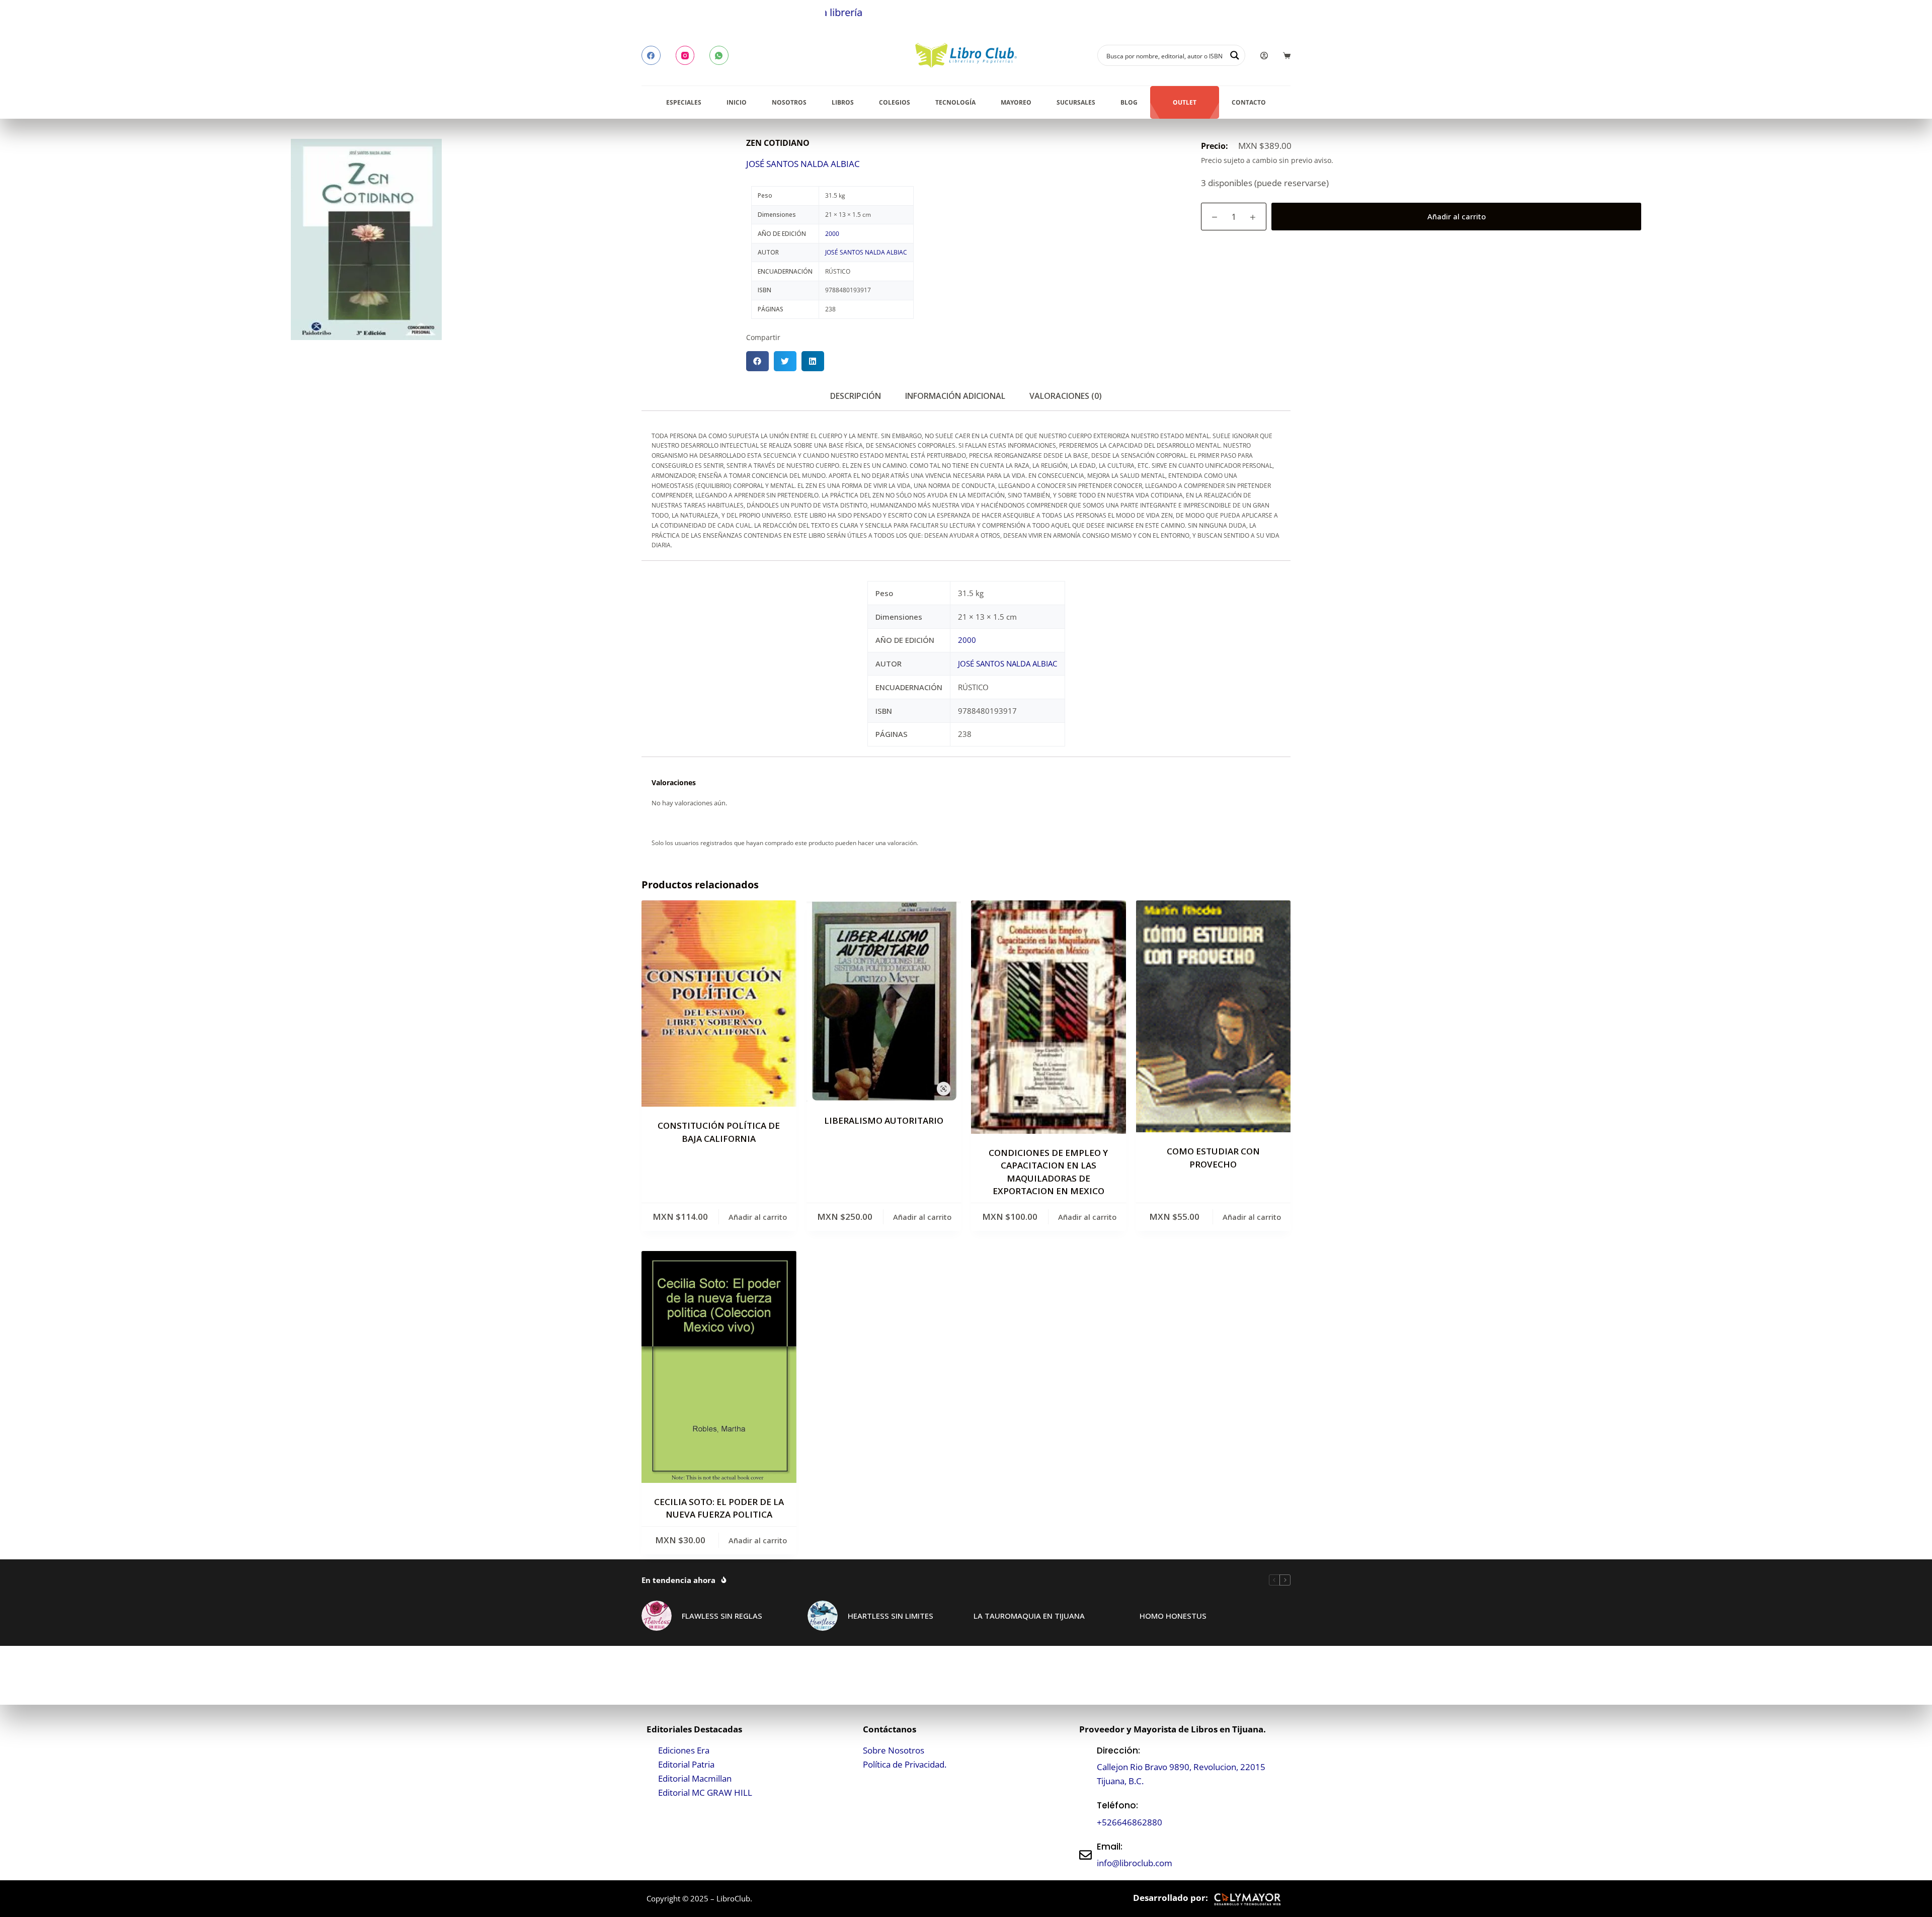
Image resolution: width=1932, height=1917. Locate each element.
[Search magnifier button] (1235, 55)
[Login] (1264, 56)
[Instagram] (685, 55)
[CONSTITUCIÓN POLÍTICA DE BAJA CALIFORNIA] (719, 1004)
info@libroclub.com (1135, 1863)
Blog (1129, 102)
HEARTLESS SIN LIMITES (891, 1616)
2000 (832, 234)
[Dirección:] (1085, 1766)
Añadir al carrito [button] (758, 1217)
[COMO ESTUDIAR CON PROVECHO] (1214, 1016)
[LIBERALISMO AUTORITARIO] (884, 1001)
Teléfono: (1117, 1805)
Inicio (737, 102)
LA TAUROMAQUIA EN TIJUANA (1029, 1616)
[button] (757, 361)
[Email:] (1085, 1855)
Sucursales (1076, 102)
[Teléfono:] (1085, 1814)
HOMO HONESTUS (1173, 1616)
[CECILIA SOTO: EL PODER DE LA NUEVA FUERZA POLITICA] (719, 1367)
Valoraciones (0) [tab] (1066, 396)
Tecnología (955, 102)
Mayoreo (1016, 102)
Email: (1110, 1847)
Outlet (1185, 102)
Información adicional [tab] (955, 396)
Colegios (895, 102)
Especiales (684, 102)
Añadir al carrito (1457, 216)
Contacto (1249, 102)
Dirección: (1118, 1751)
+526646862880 (1130, 1822)
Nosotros (789, 102)
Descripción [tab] (856, 396)
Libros (843, 102)
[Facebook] (651, 55)
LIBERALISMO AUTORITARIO (884, 1120)
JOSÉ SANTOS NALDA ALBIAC (803, 164)
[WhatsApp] (719, 55)
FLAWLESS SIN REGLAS (722, 1616)
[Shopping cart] (1287, 56)
